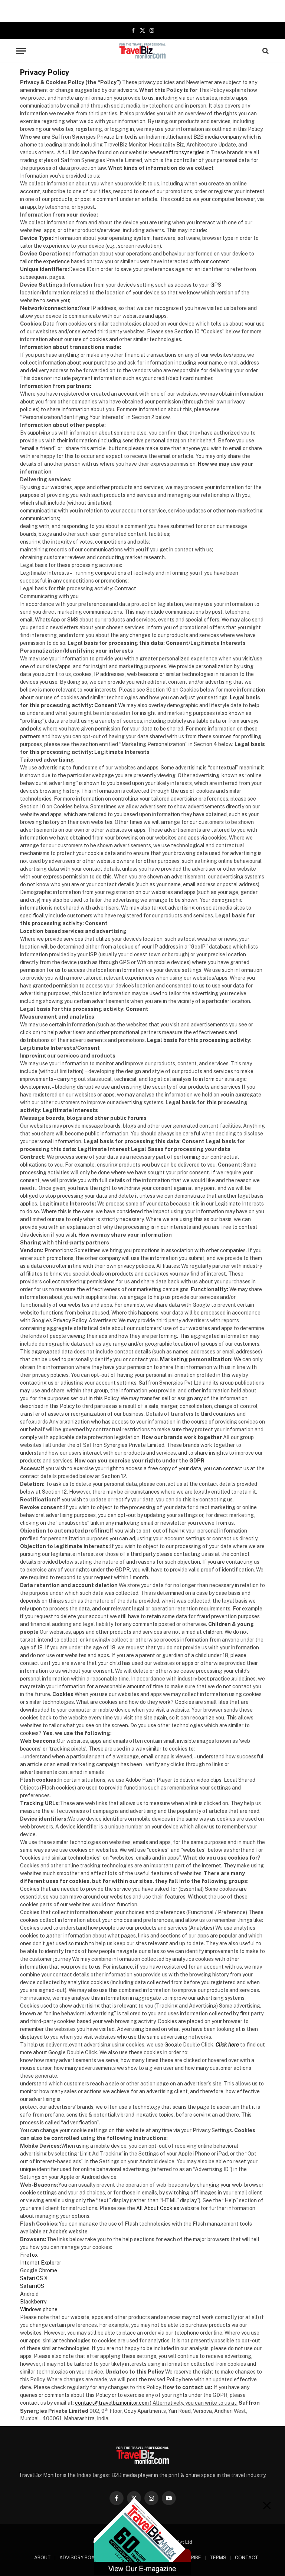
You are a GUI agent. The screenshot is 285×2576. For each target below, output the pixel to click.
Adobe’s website (68, 2232)
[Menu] (21, 51)
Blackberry (33, 2302)
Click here (227, 2045)
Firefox (29, 2255)
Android (29, 2294)
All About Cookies (158, 2208)
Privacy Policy (70, 1320)
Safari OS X (34, 2278)
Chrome (48, 2270)
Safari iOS (32, 2286)
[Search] (265, 51)
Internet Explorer (41, 2263)
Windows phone (39, 2309)
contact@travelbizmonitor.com (112, 2403)
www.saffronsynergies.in (180, 152)
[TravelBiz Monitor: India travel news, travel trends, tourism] (143, 51)
